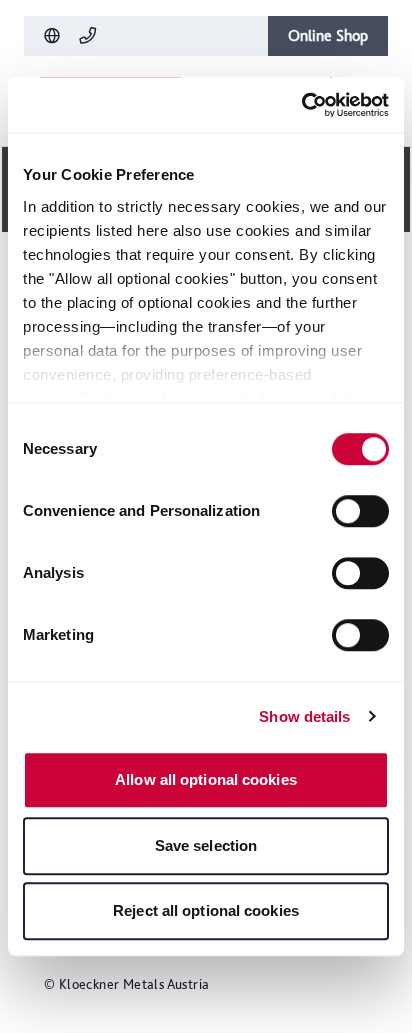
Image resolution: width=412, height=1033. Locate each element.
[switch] (360, 511)
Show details (304, 716)
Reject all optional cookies (206, 910)
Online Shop (328, 35)
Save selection (206, 845)
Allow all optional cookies (206, 779)
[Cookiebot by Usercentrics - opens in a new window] (301, 105)
